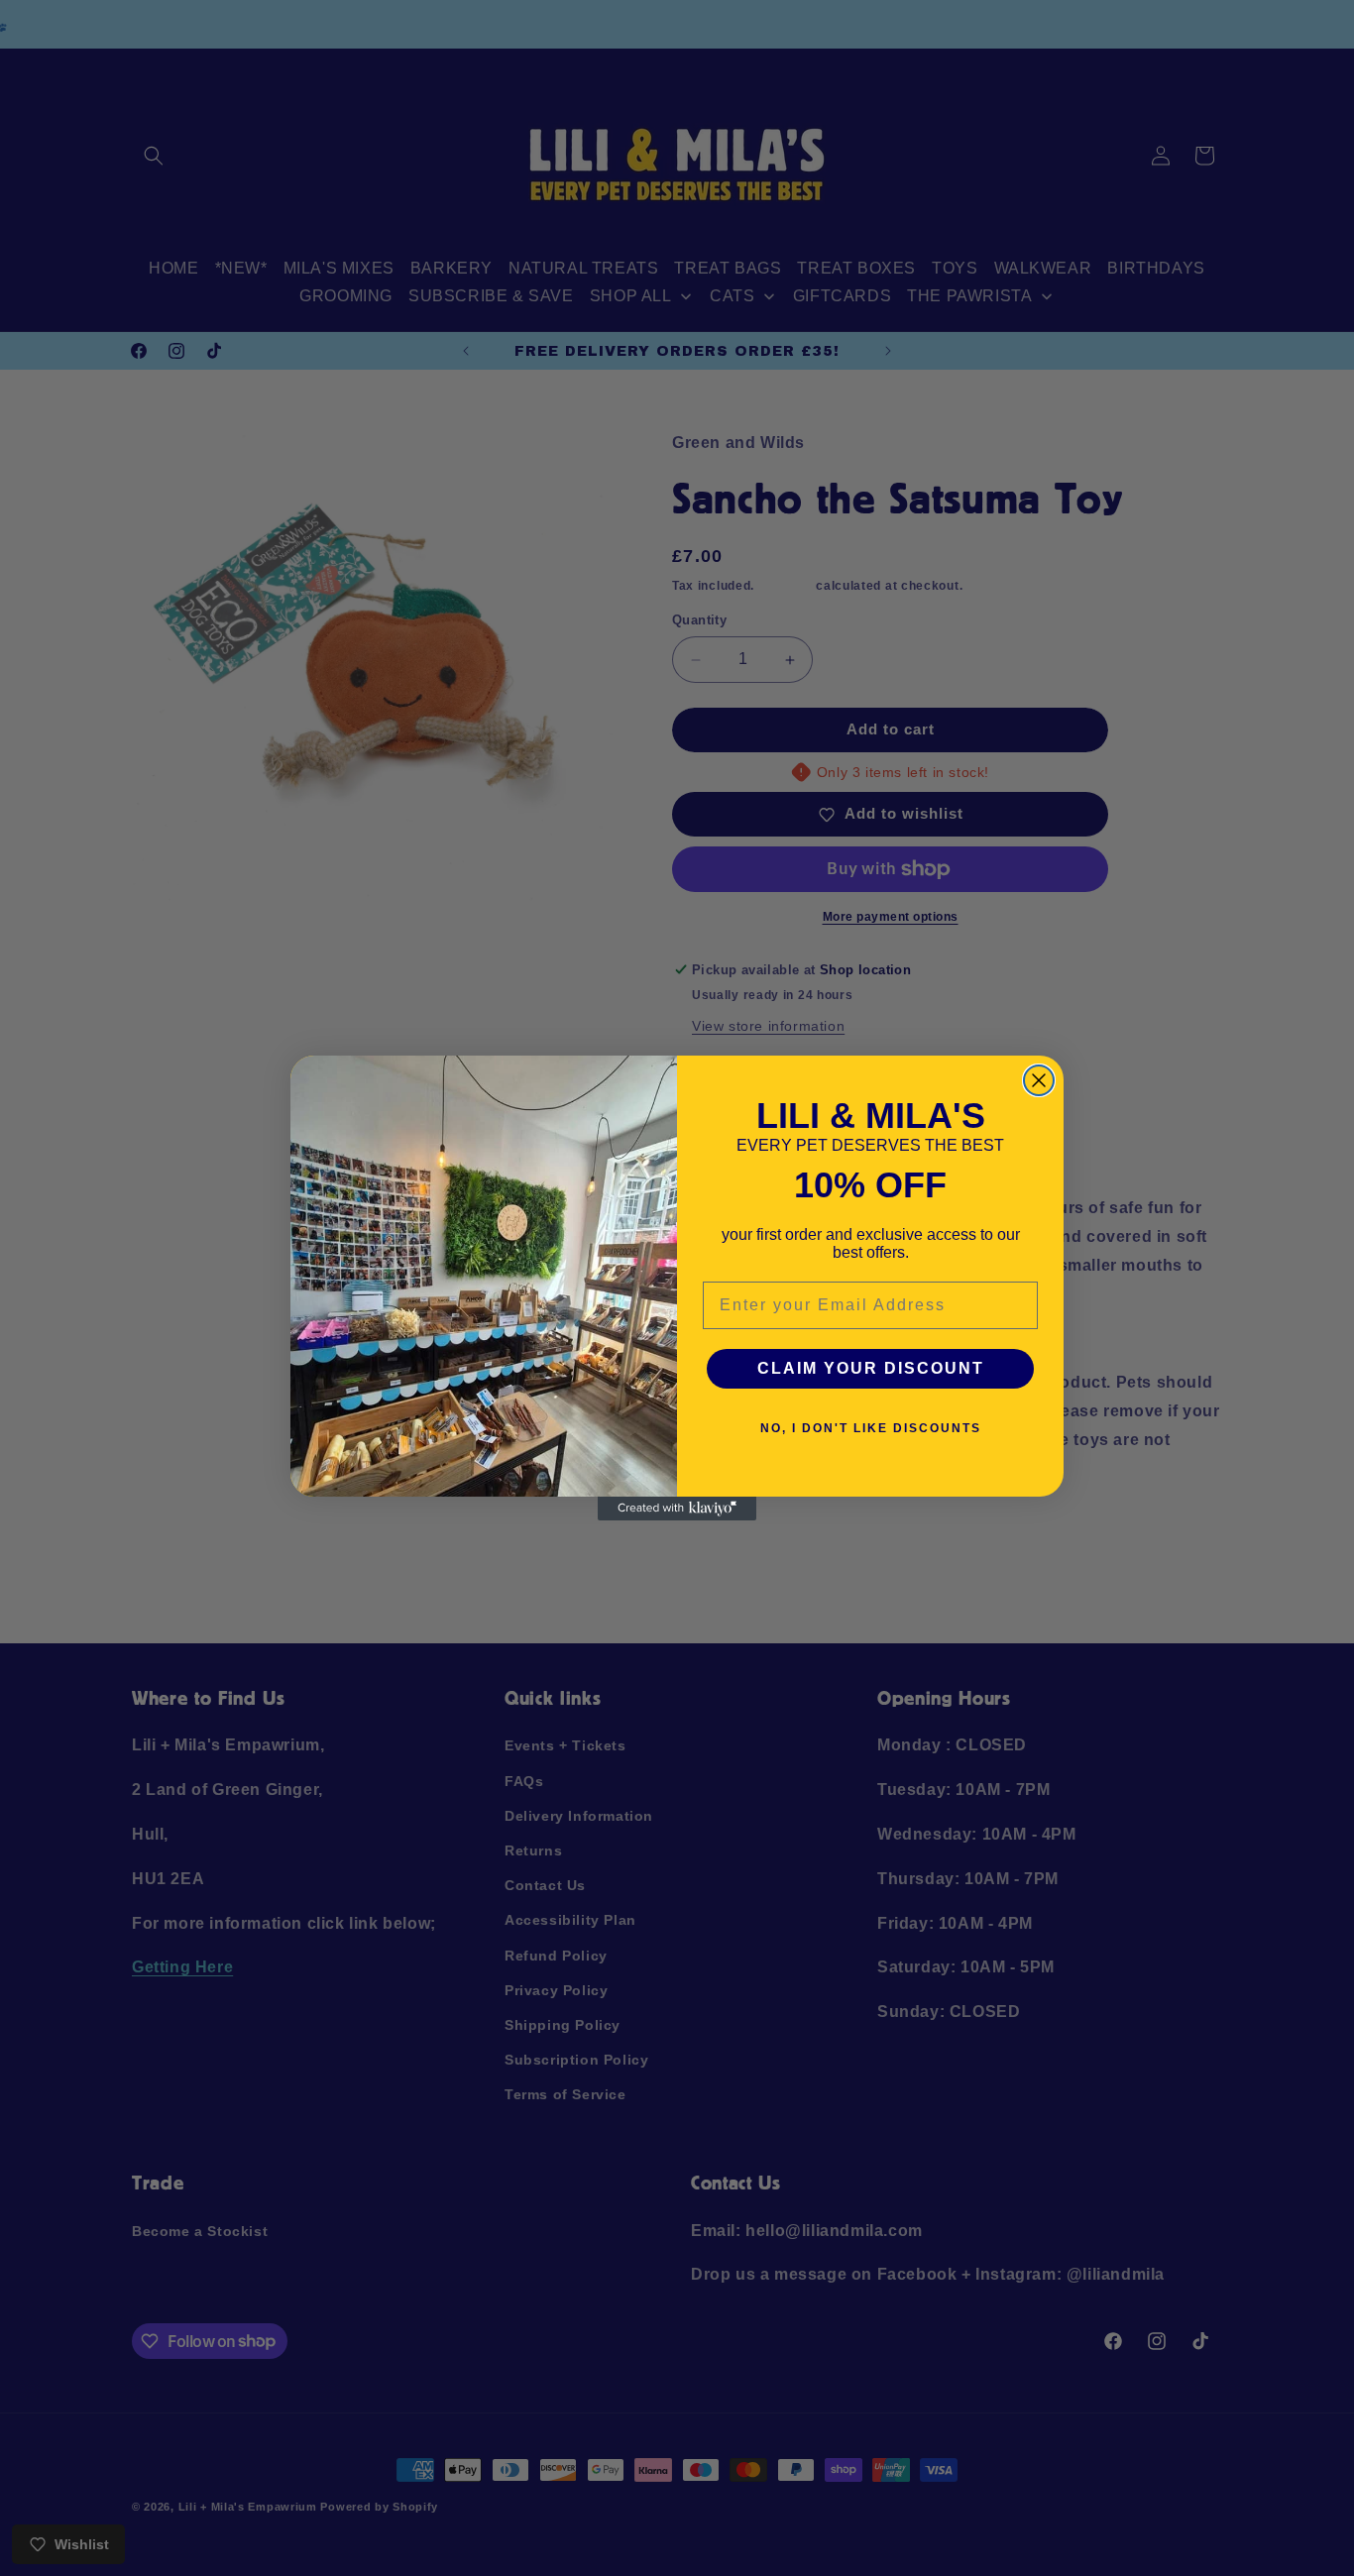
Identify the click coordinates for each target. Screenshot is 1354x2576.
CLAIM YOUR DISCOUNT (871, 1368)
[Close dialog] (1039, 1080)
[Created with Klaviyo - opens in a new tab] (677, 1509)
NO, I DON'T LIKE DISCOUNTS (871, 1428)
